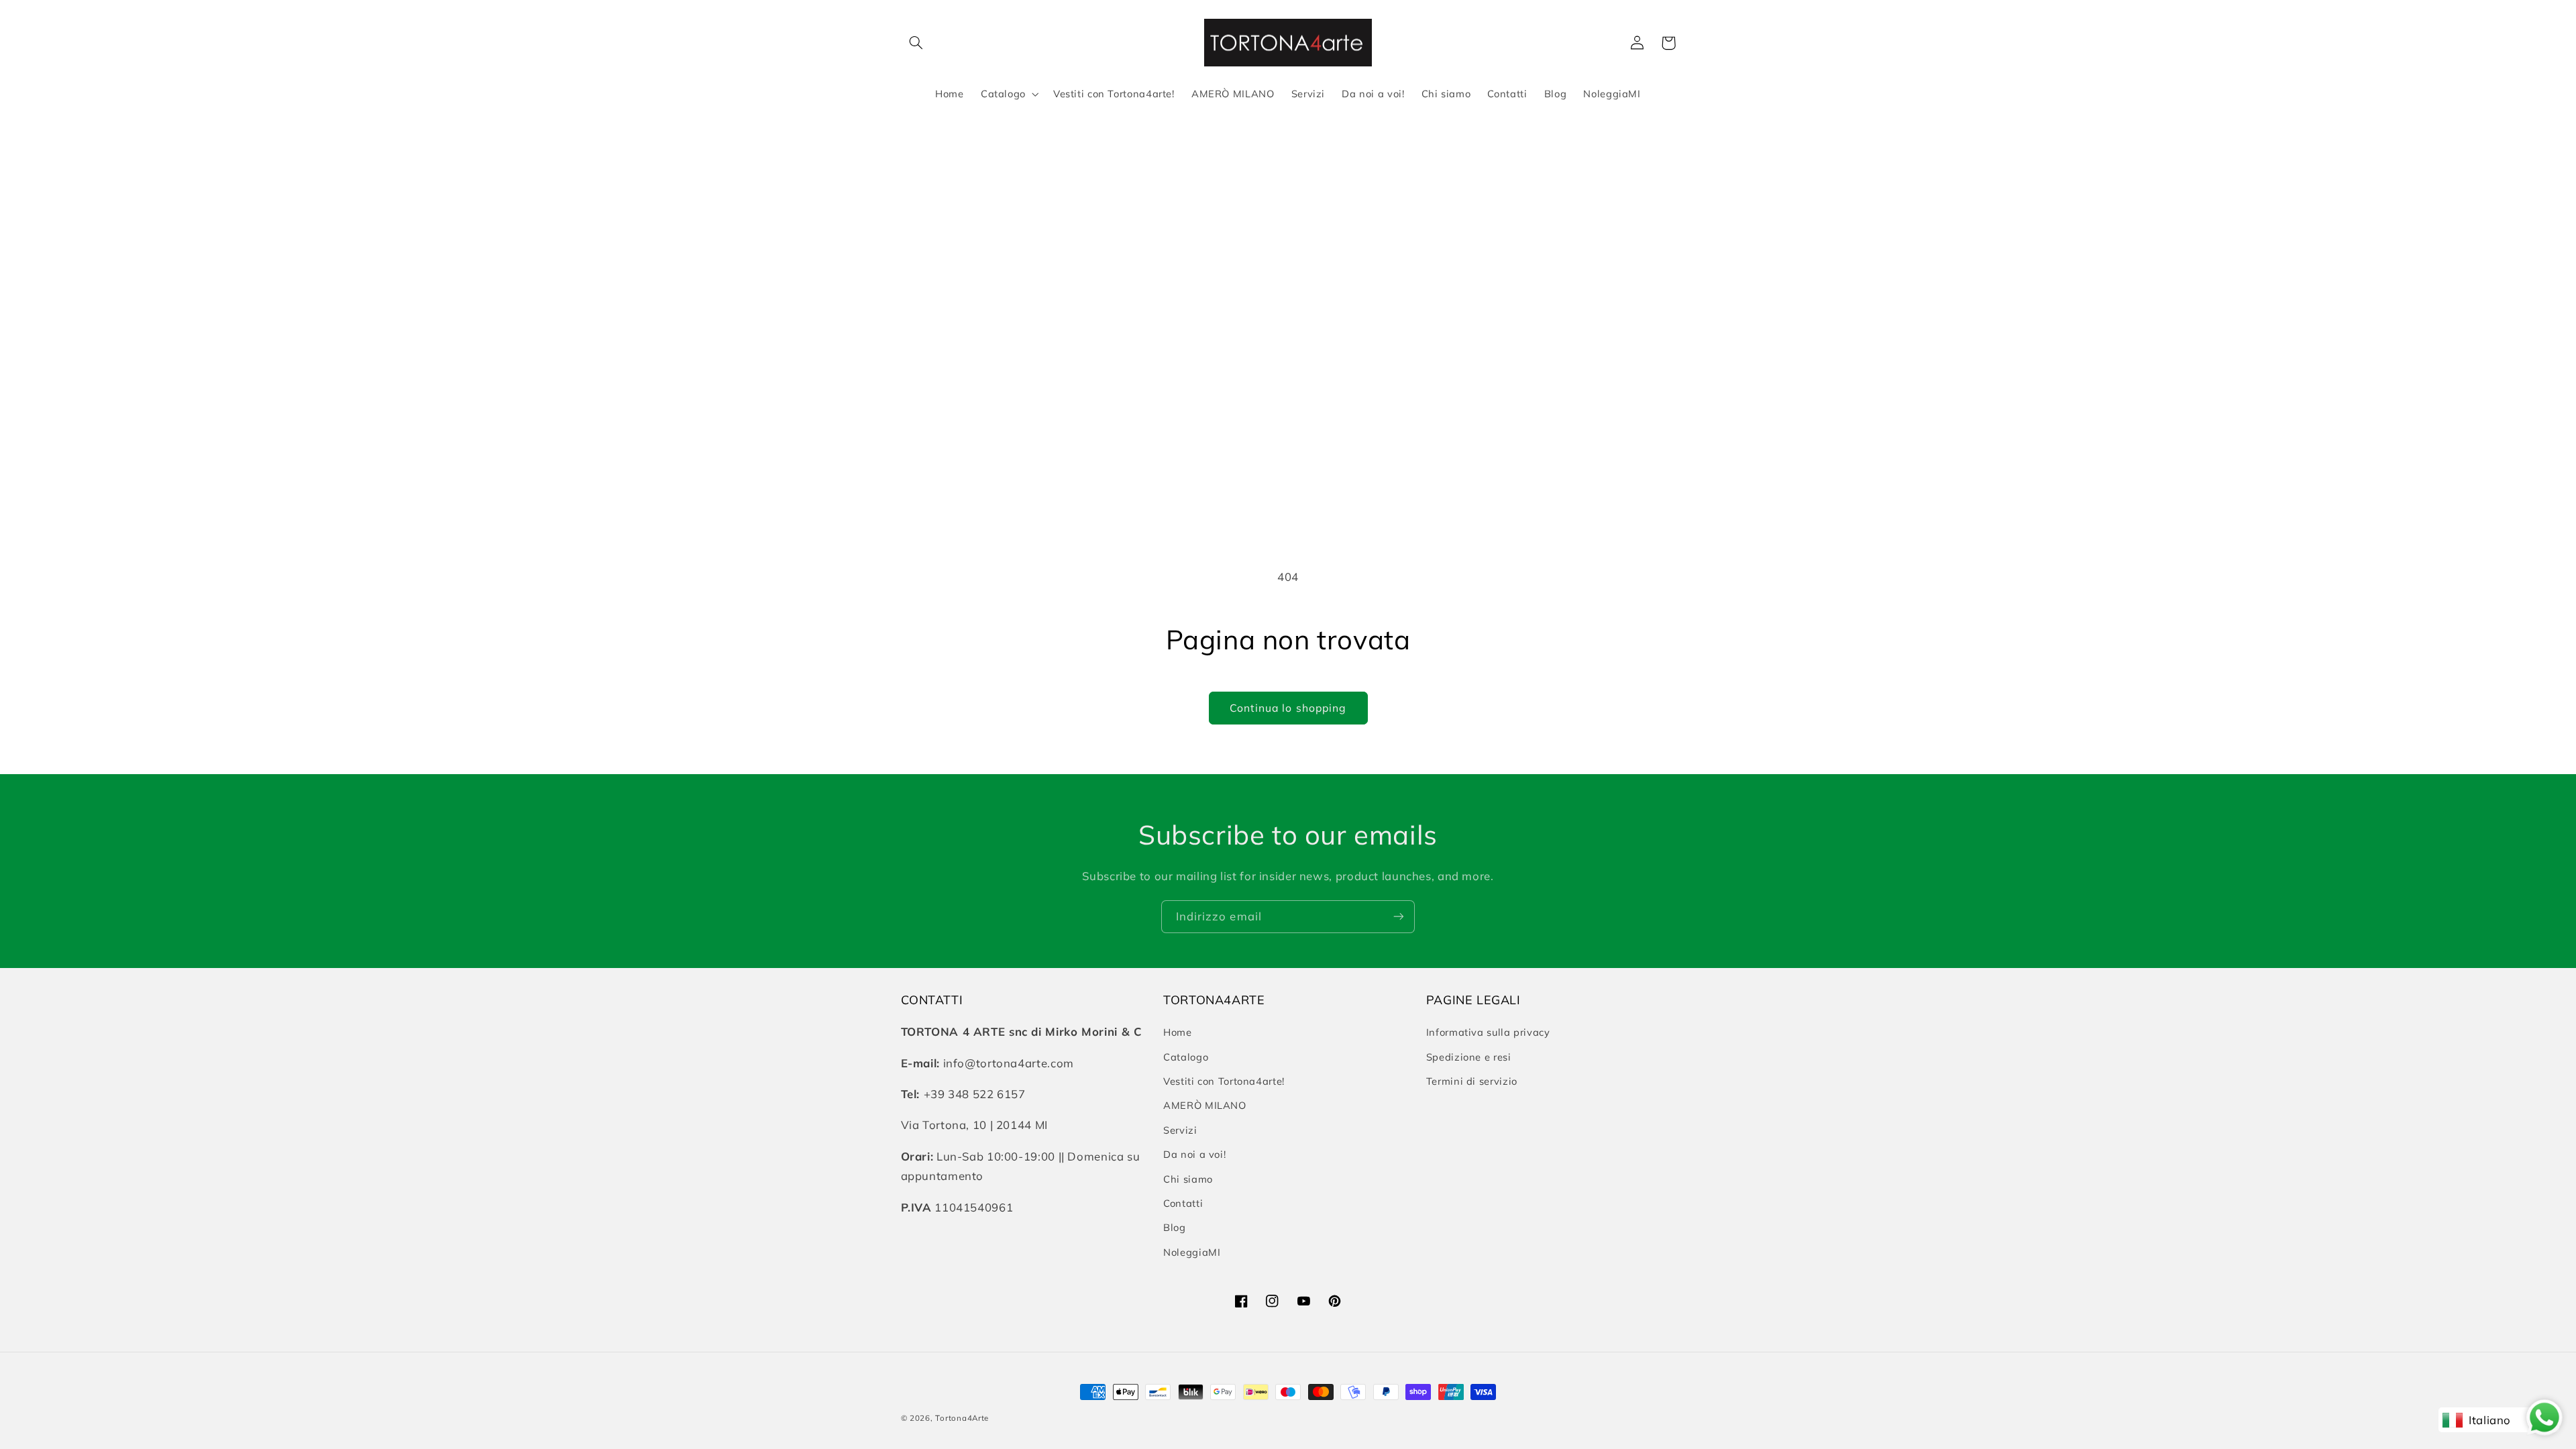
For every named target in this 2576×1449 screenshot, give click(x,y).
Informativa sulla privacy (1488, 1032)
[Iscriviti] (1399, 917)
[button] (916, 43)
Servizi (1180, 1130)
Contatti (1183, 1203)
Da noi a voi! (1194, 1154)
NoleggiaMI (1192, 1252)
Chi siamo (1188, 1179)
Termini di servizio (1472, 1081)
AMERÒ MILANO (1205, 1105)
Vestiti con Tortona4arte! (1224, 1081)
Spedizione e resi (1469, 1057)
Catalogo (1186, 1057)
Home (1178, 1032)
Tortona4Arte (962, 1418)
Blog (1175, 1227)
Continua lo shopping (1288, 708)
